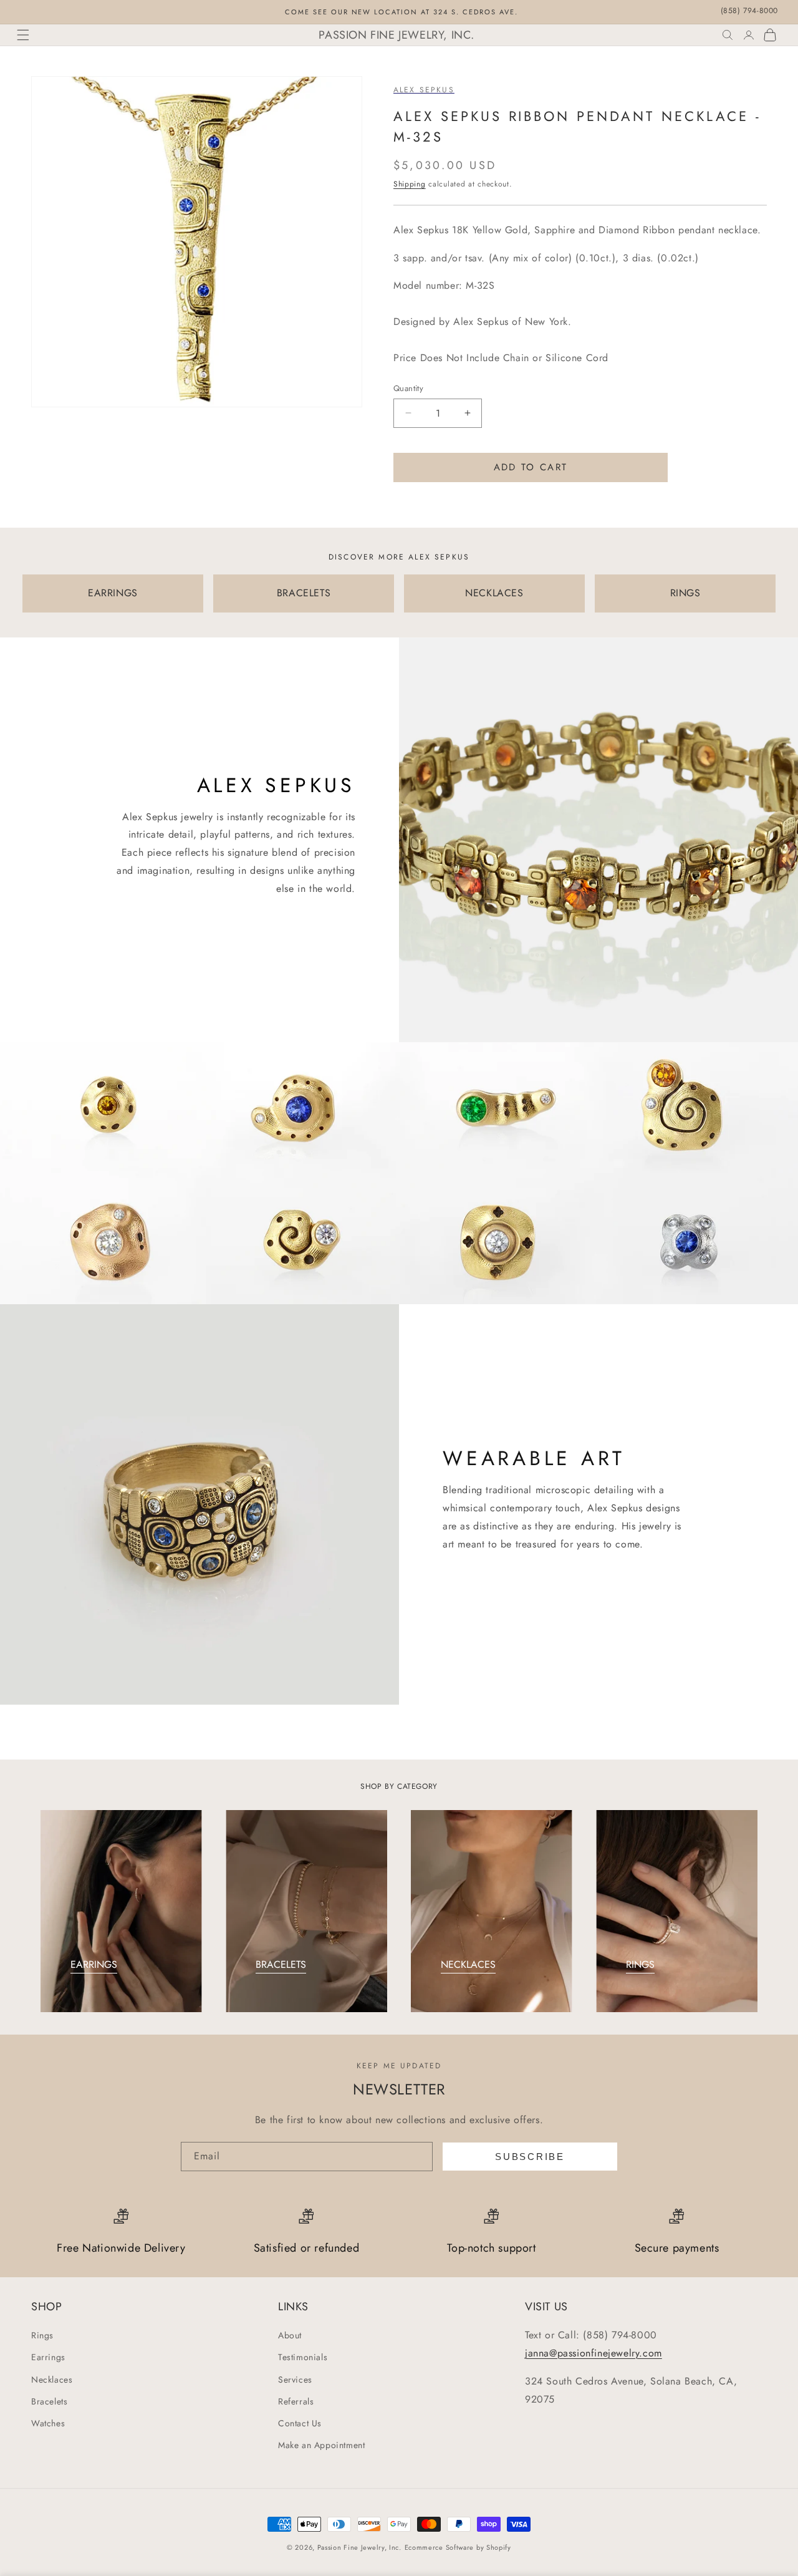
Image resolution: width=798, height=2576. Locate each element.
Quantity (408, 388)
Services (295, 2380)
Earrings (48, 2358)
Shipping (410, 184)
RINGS (685, 593)
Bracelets (49, 2401)
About (290, 2335)
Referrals (296, 2401)
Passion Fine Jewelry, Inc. (359, 2547)
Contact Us (300, 2423)
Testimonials (303, 2358)
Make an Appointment (321, 2445)
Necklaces (52, 2380)
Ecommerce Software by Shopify (458, 2547)
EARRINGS (113, 593)
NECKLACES (494, 593)
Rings (42, 2335)
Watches (48, 2423)
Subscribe (530, 2157)
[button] (23, 35)
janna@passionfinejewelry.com (594, 2353)
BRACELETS (304, 593)
